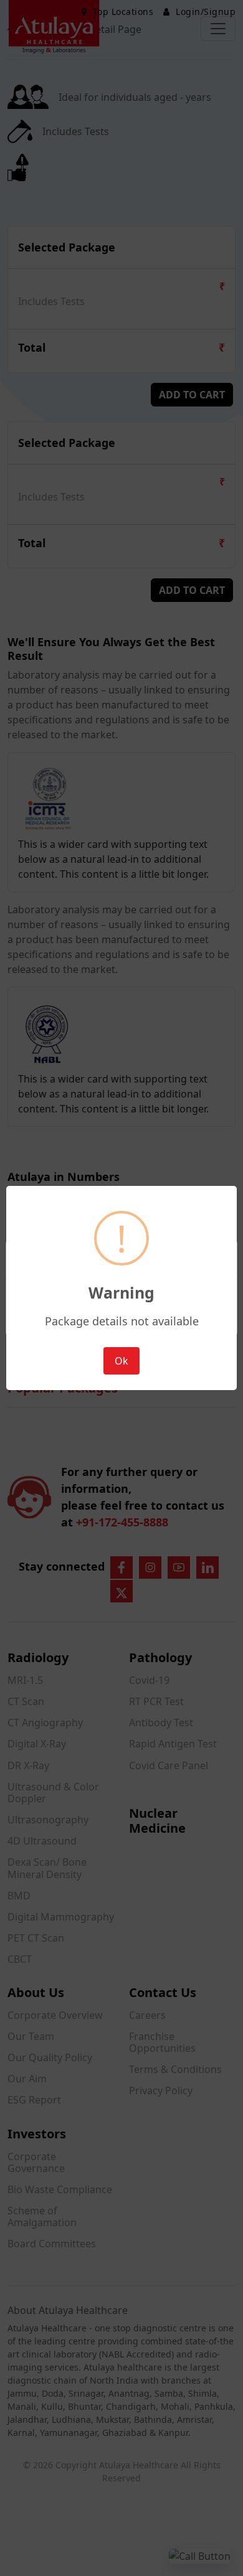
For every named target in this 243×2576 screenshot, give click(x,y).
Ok (121, 1361)
